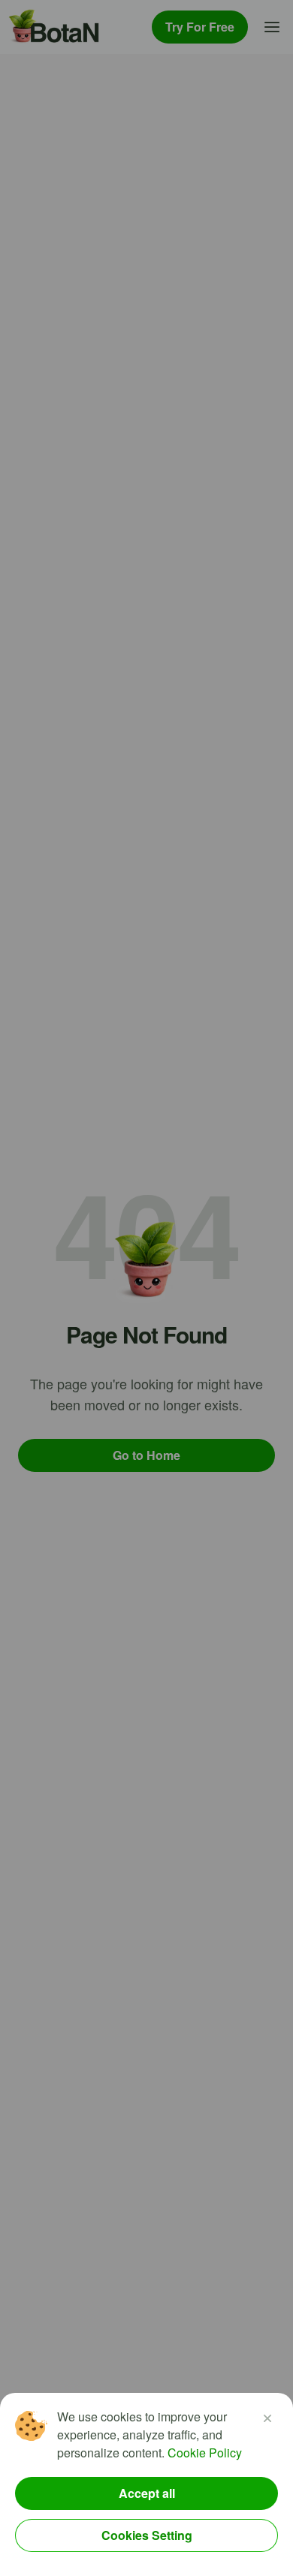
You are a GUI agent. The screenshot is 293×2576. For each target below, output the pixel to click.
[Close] (267, 2418)
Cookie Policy (205, 2453)
